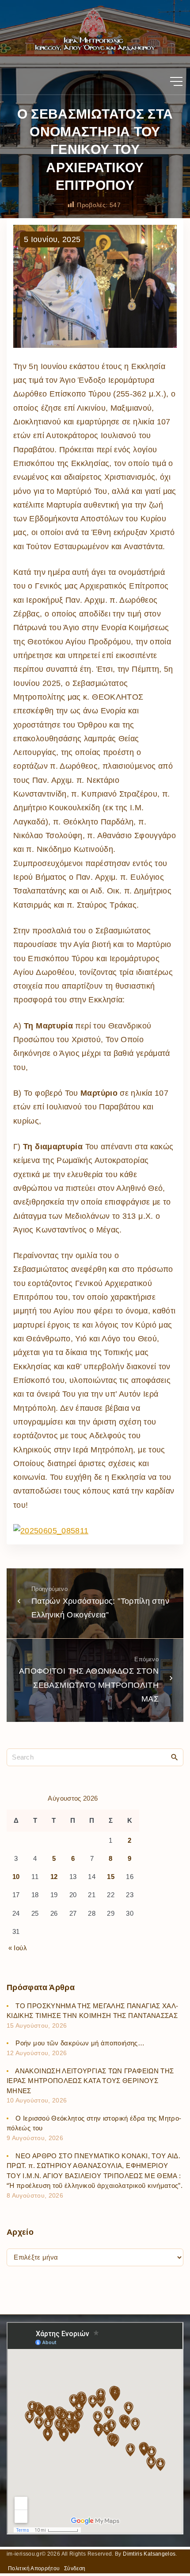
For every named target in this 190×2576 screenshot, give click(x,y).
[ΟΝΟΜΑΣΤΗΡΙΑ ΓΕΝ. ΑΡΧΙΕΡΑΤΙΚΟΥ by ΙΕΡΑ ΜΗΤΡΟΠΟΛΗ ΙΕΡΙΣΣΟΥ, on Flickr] (51, 1531)
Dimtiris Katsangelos (149, 2554)
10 (16, 1877)
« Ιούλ (18, 1948)
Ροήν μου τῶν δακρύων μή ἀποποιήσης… (80, 2043)
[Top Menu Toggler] (176, 81)
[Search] (175, 1757)
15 (111, 1877)
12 (54, 1877)
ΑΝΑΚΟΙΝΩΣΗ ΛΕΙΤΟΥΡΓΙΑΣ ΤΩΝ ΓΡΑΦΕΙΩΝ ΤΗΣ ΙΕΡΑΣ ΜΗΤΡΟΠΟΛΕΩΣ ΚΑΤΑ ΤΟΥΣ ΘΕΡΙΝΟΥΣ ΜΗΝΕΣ (90, 2081)
